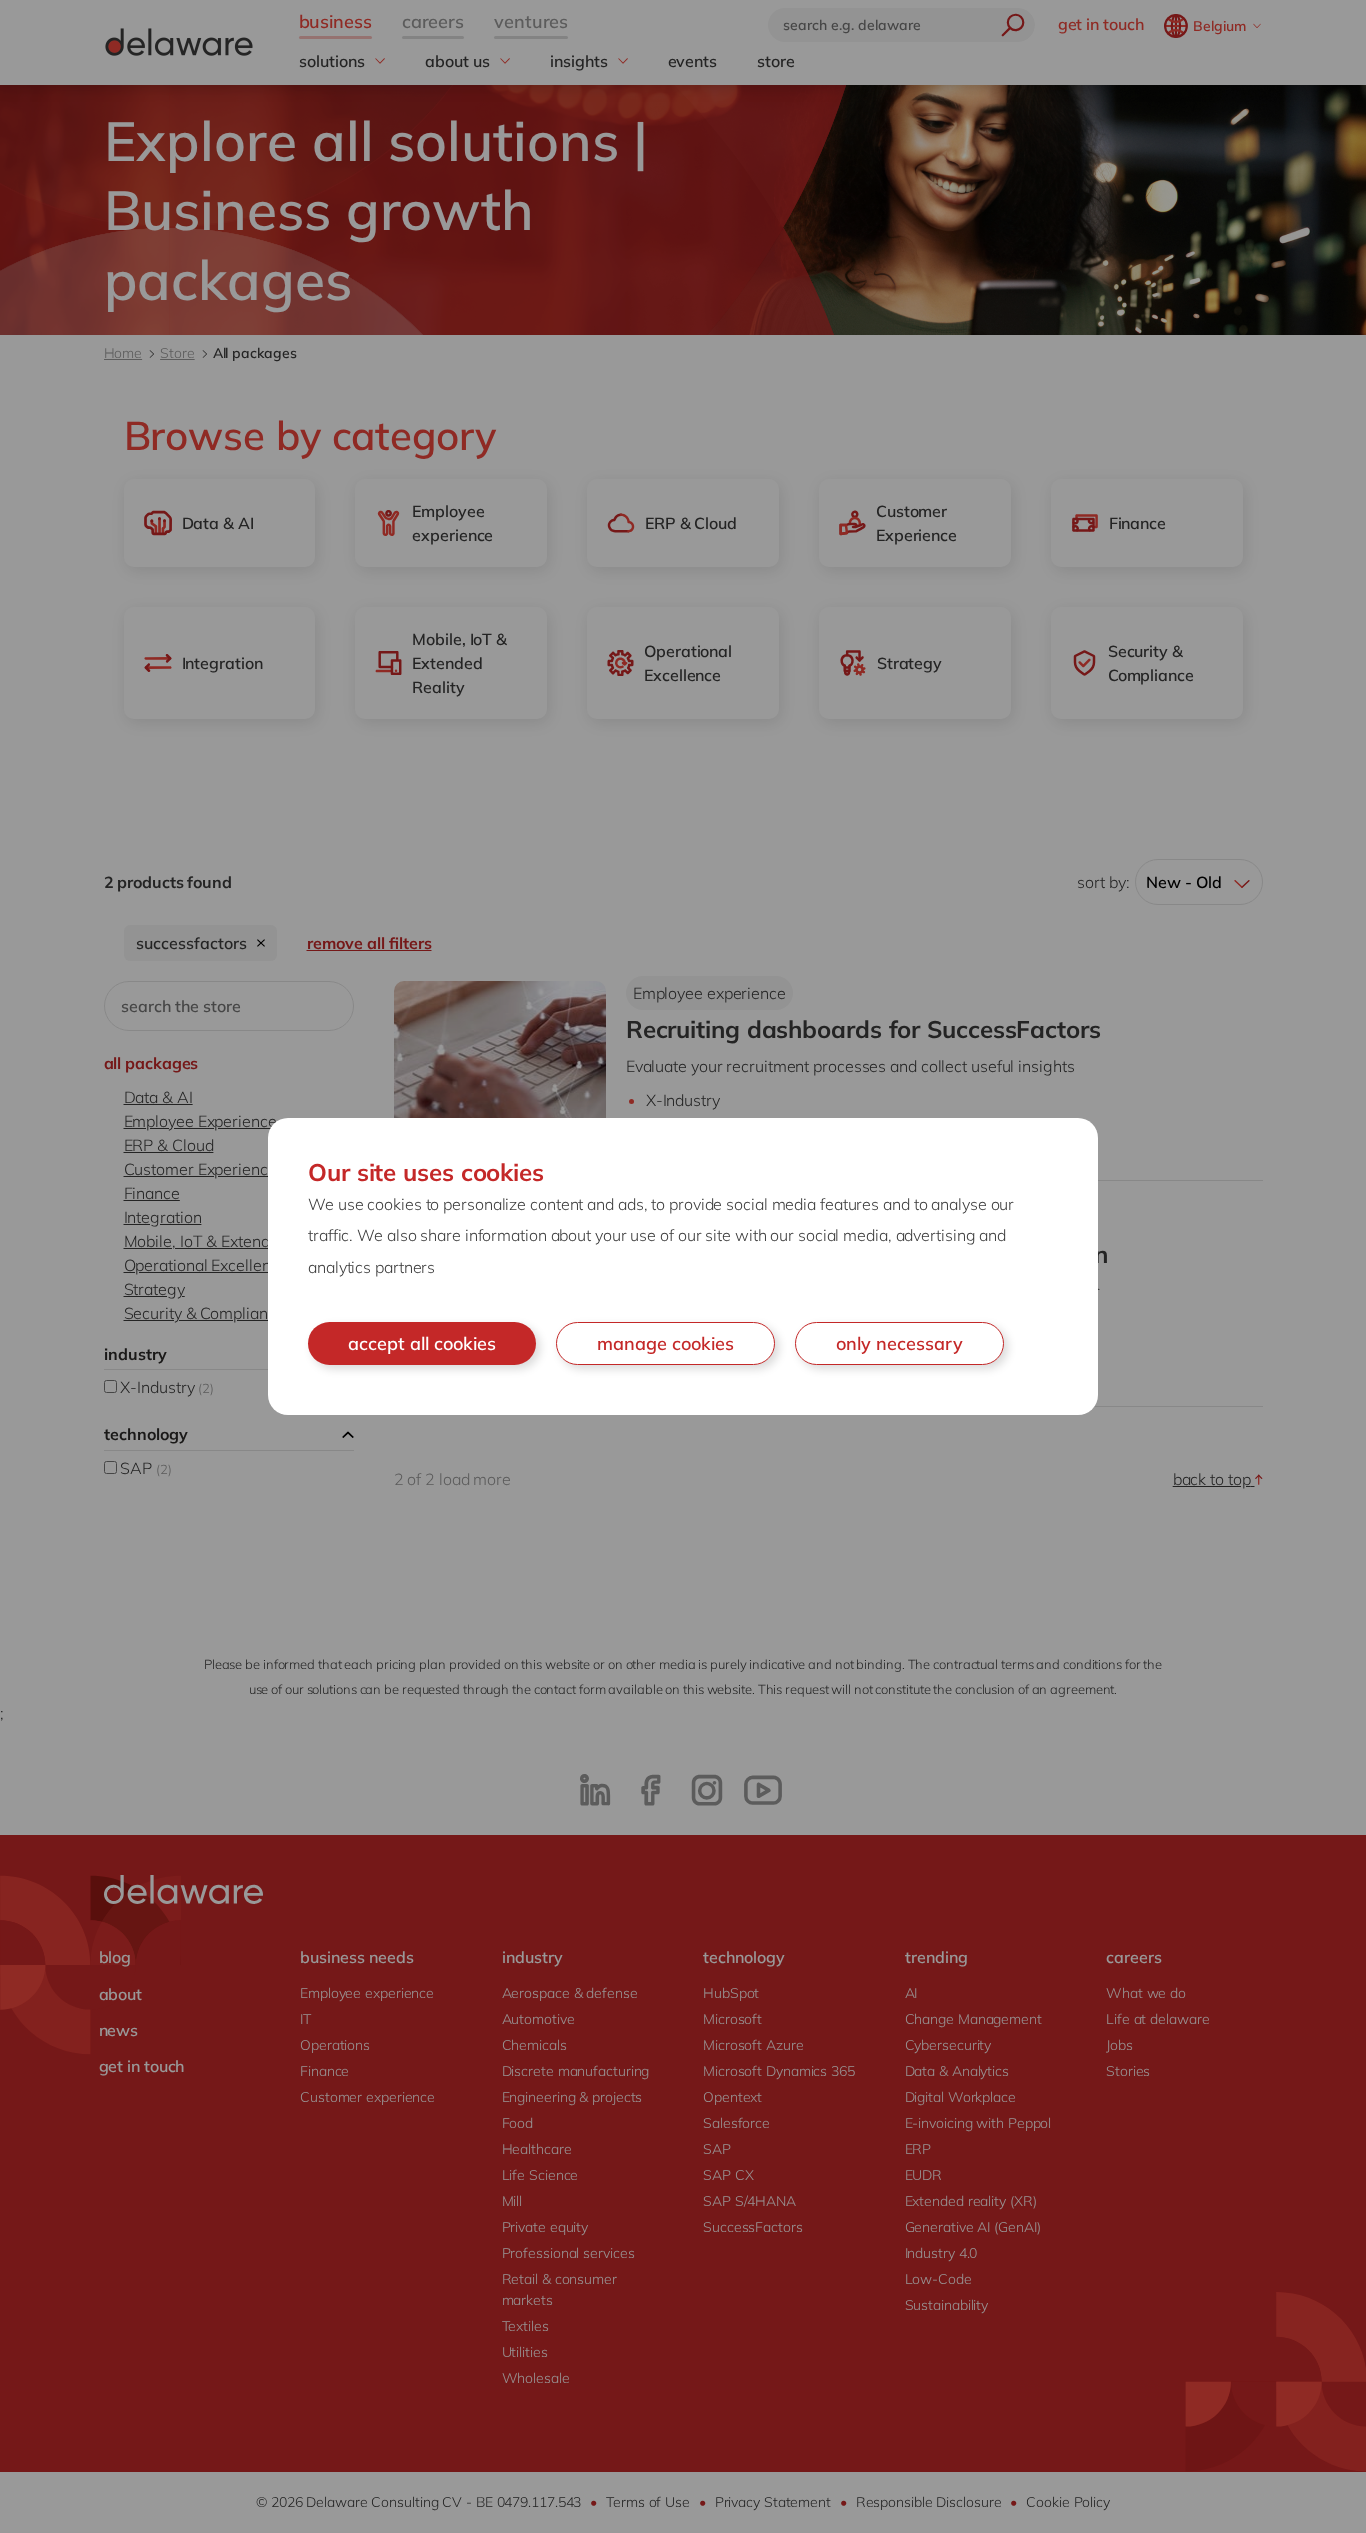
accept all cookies (422, 1343)
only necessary (899, 1343)
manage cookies (665, 1343)
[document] (683, 1267)
